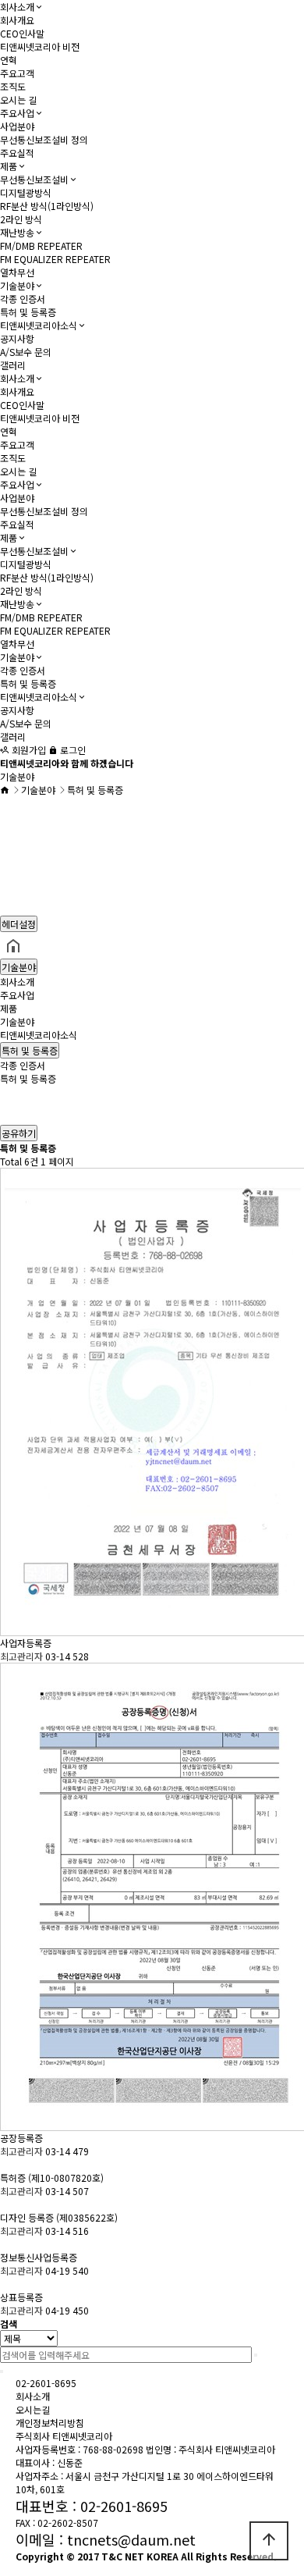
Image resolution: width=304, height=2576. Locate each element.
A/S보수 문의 (26, 352)
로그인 (72, 750)
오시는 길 (18, 100)
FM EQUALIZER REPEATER (55, 259)
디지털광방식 (26, 192)
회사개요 (17, 20)
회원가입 (28, 750)
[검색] (256, 2355)
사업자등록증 (27, 1643)
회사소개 (17, 7)
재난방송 (17, 232)
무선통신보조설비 (34, 179)
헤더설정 (19, 924)
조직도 (13, 86)
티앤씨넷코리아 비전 (40, 46)
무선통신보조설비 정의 (44, 139)
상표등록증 (23, 2297)
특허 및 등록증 (28, 312)
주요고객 (17, 73)
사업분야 (17, 126)
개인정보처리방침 (50, 2423)
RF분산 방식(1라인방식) (47, 206)
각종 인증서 (23, 299)
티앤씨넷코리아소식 (39, 325)
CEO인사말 (22, 33)
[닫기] (2, 2371)
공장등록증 (23, 2138)
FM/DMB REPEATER (41, 246)
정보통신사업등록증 (40, 2257)
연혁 (9, 60)
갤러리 (13, 365)
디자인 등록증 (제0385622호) (60, 2217)
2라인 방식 (21, 219)
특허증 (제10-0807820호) (53, 2178)
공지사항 (17, 338)
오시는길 (33, 2409)
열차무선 (17, 272)
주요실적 (17, 153)
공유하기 (19, 1133)
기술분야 (17, 285)
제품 (9, 166)
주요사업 (17, 113)
